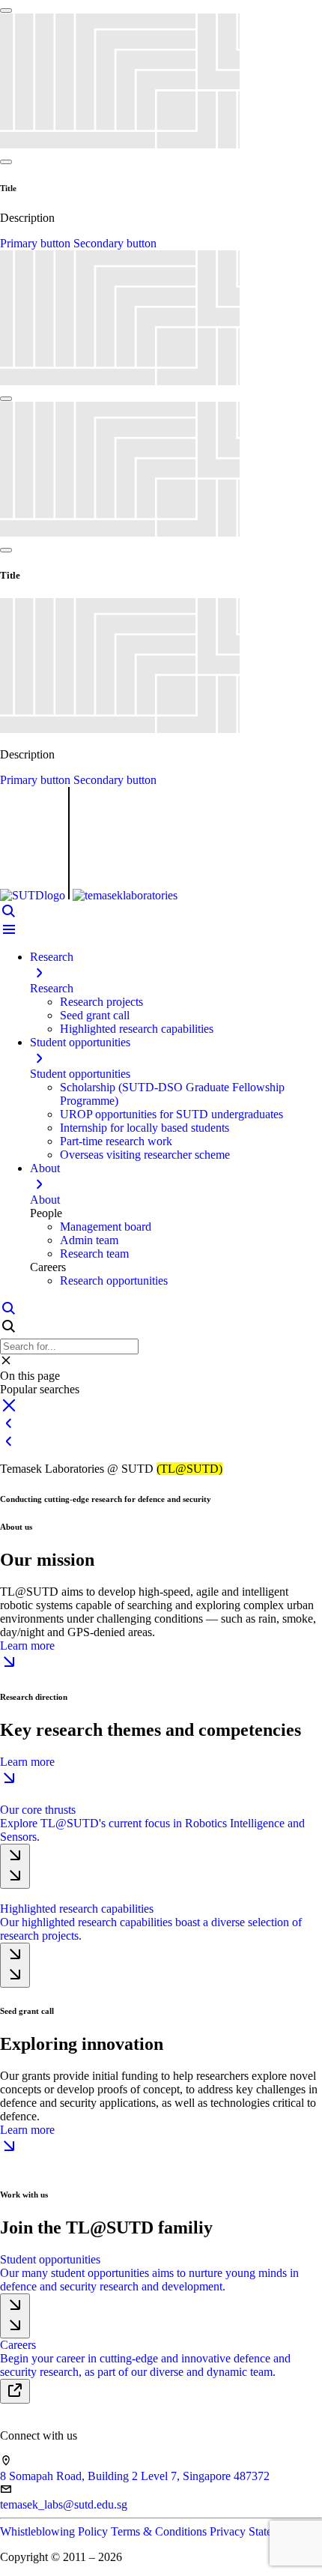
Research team (94, 1254)
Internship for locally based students (145, 1128)
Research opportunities (114, 1281)
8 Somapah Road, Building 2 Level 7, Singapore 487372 (135, 2476)
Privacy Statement (252, 2531)
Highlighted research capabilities (137, 1029)
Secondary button (115, 243)
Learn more (27, 1646)
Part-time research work (116, 1141)
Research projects (101, 1002)
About (45, 1200)
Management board (106, 1227)
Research (52, 988)
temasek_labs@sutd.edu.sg (64, 2504)
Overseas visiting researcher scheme (145, 1155)
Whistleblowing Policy (55, 2531)
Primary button (37, 243)
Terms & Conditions (160, 2531)
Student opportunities (80, 1074)
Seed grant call (95, 1015)
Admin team (89, 1240)
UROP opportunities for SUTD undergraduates (171, 1114)
